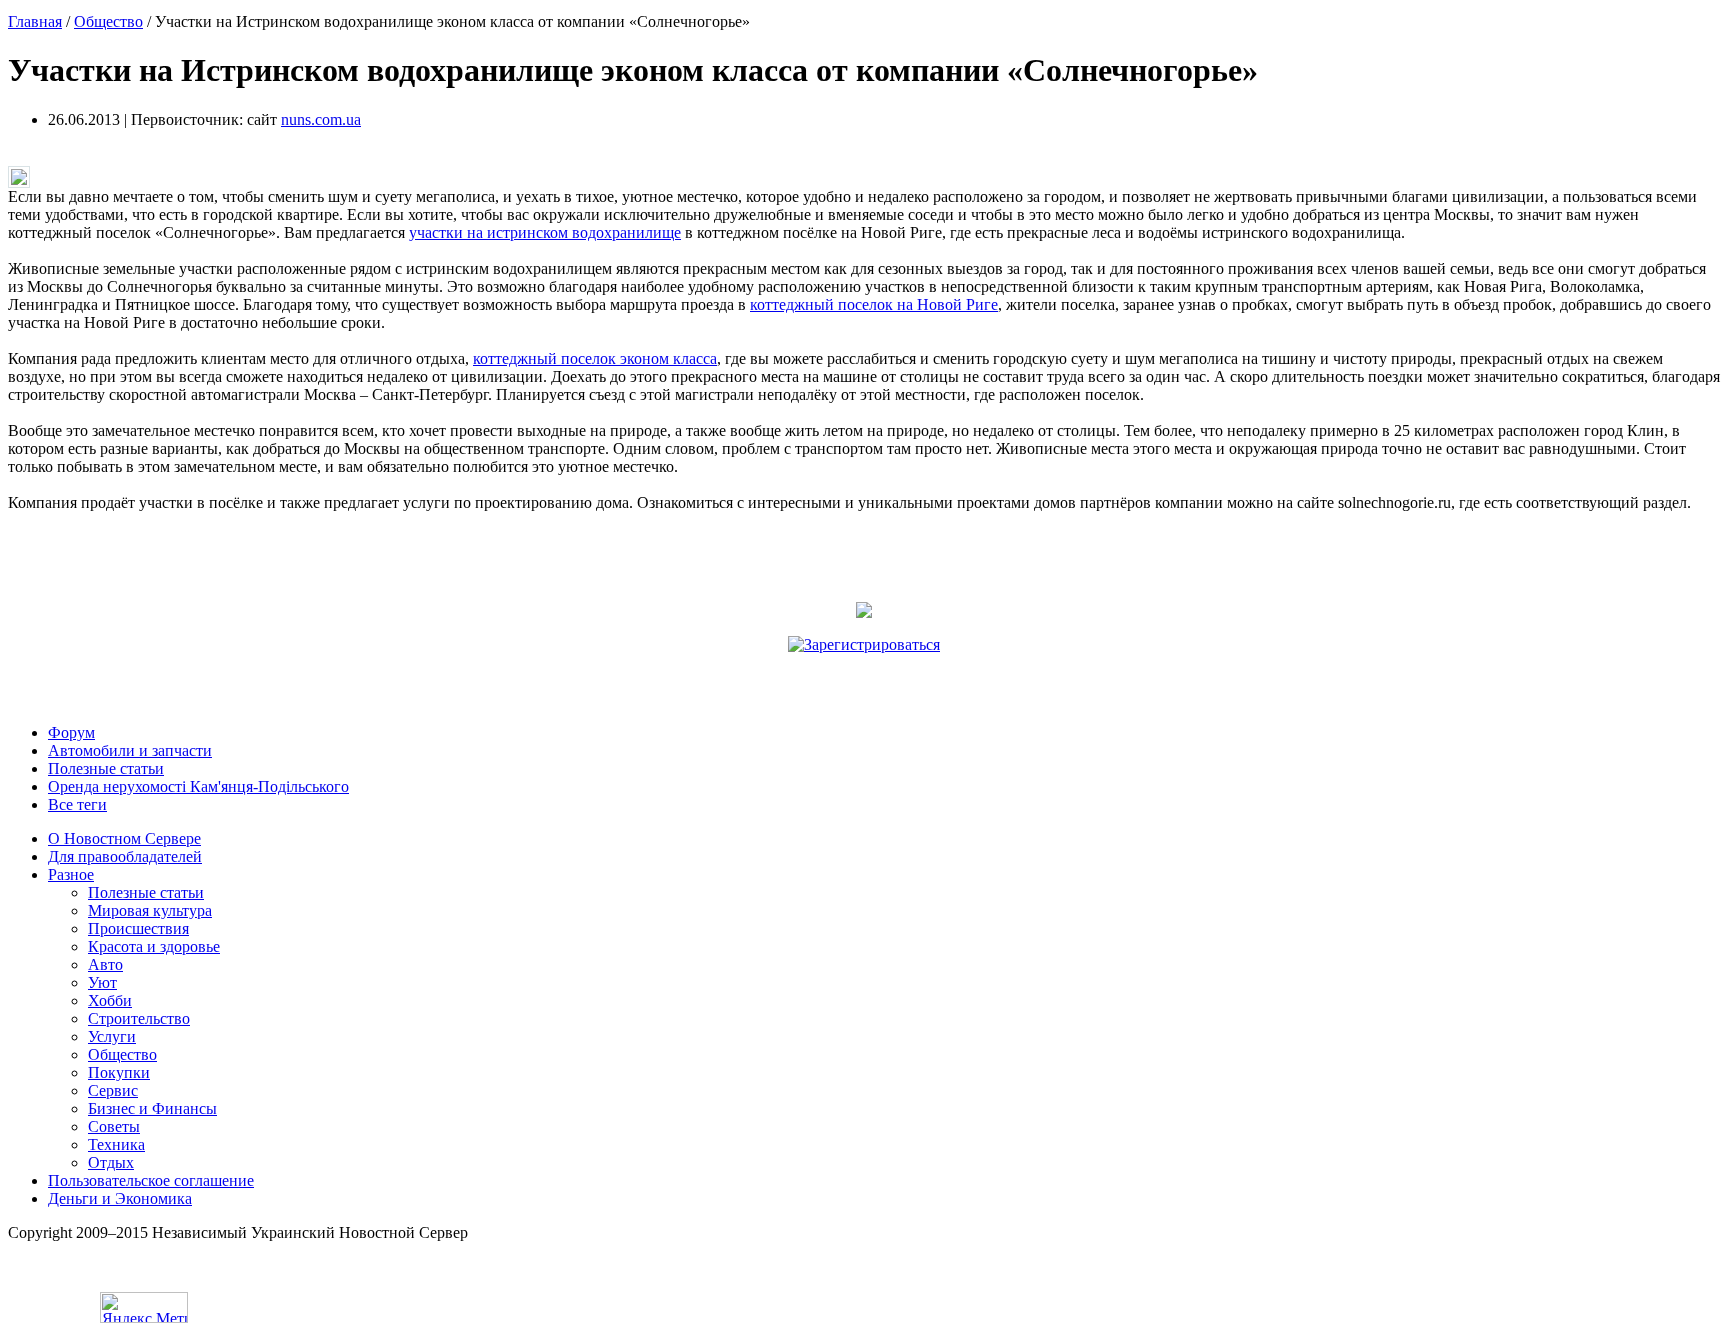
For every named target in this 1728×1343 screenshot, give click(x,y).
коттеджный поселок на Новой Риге (874, 304)
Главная (35, 21)
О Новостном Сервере (124, 838)
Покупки (119, 1072)
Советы (114, 1126)
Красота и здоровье (154, 946)
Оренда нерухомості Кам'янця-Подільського (198, 786)
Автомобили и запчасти (130, 750)
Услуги (112, 1036)
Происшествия (138, 928)
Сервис (113, 1090)
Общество (108, 21)
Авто (105, 964)
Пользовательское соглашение (151, 1180)
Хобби (110, 1000)
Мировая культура (150, 910)
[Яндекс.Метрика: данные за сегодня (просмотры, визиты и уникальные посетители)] (144, 1307)
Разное (71, 874)
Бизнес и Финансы (152, 1108)
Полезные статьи (106, 768)
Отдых (111, 1162)
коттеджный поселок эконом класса (595, 358)
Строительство (139, 1018)
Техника (116, 1144)
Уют (102, 982)
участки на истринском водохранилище (545, 232)
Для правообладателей (125, 856)
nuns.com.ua (321, 119)
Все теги (77, 804)
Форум (71, 732)
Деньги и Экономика (120, 1198)
